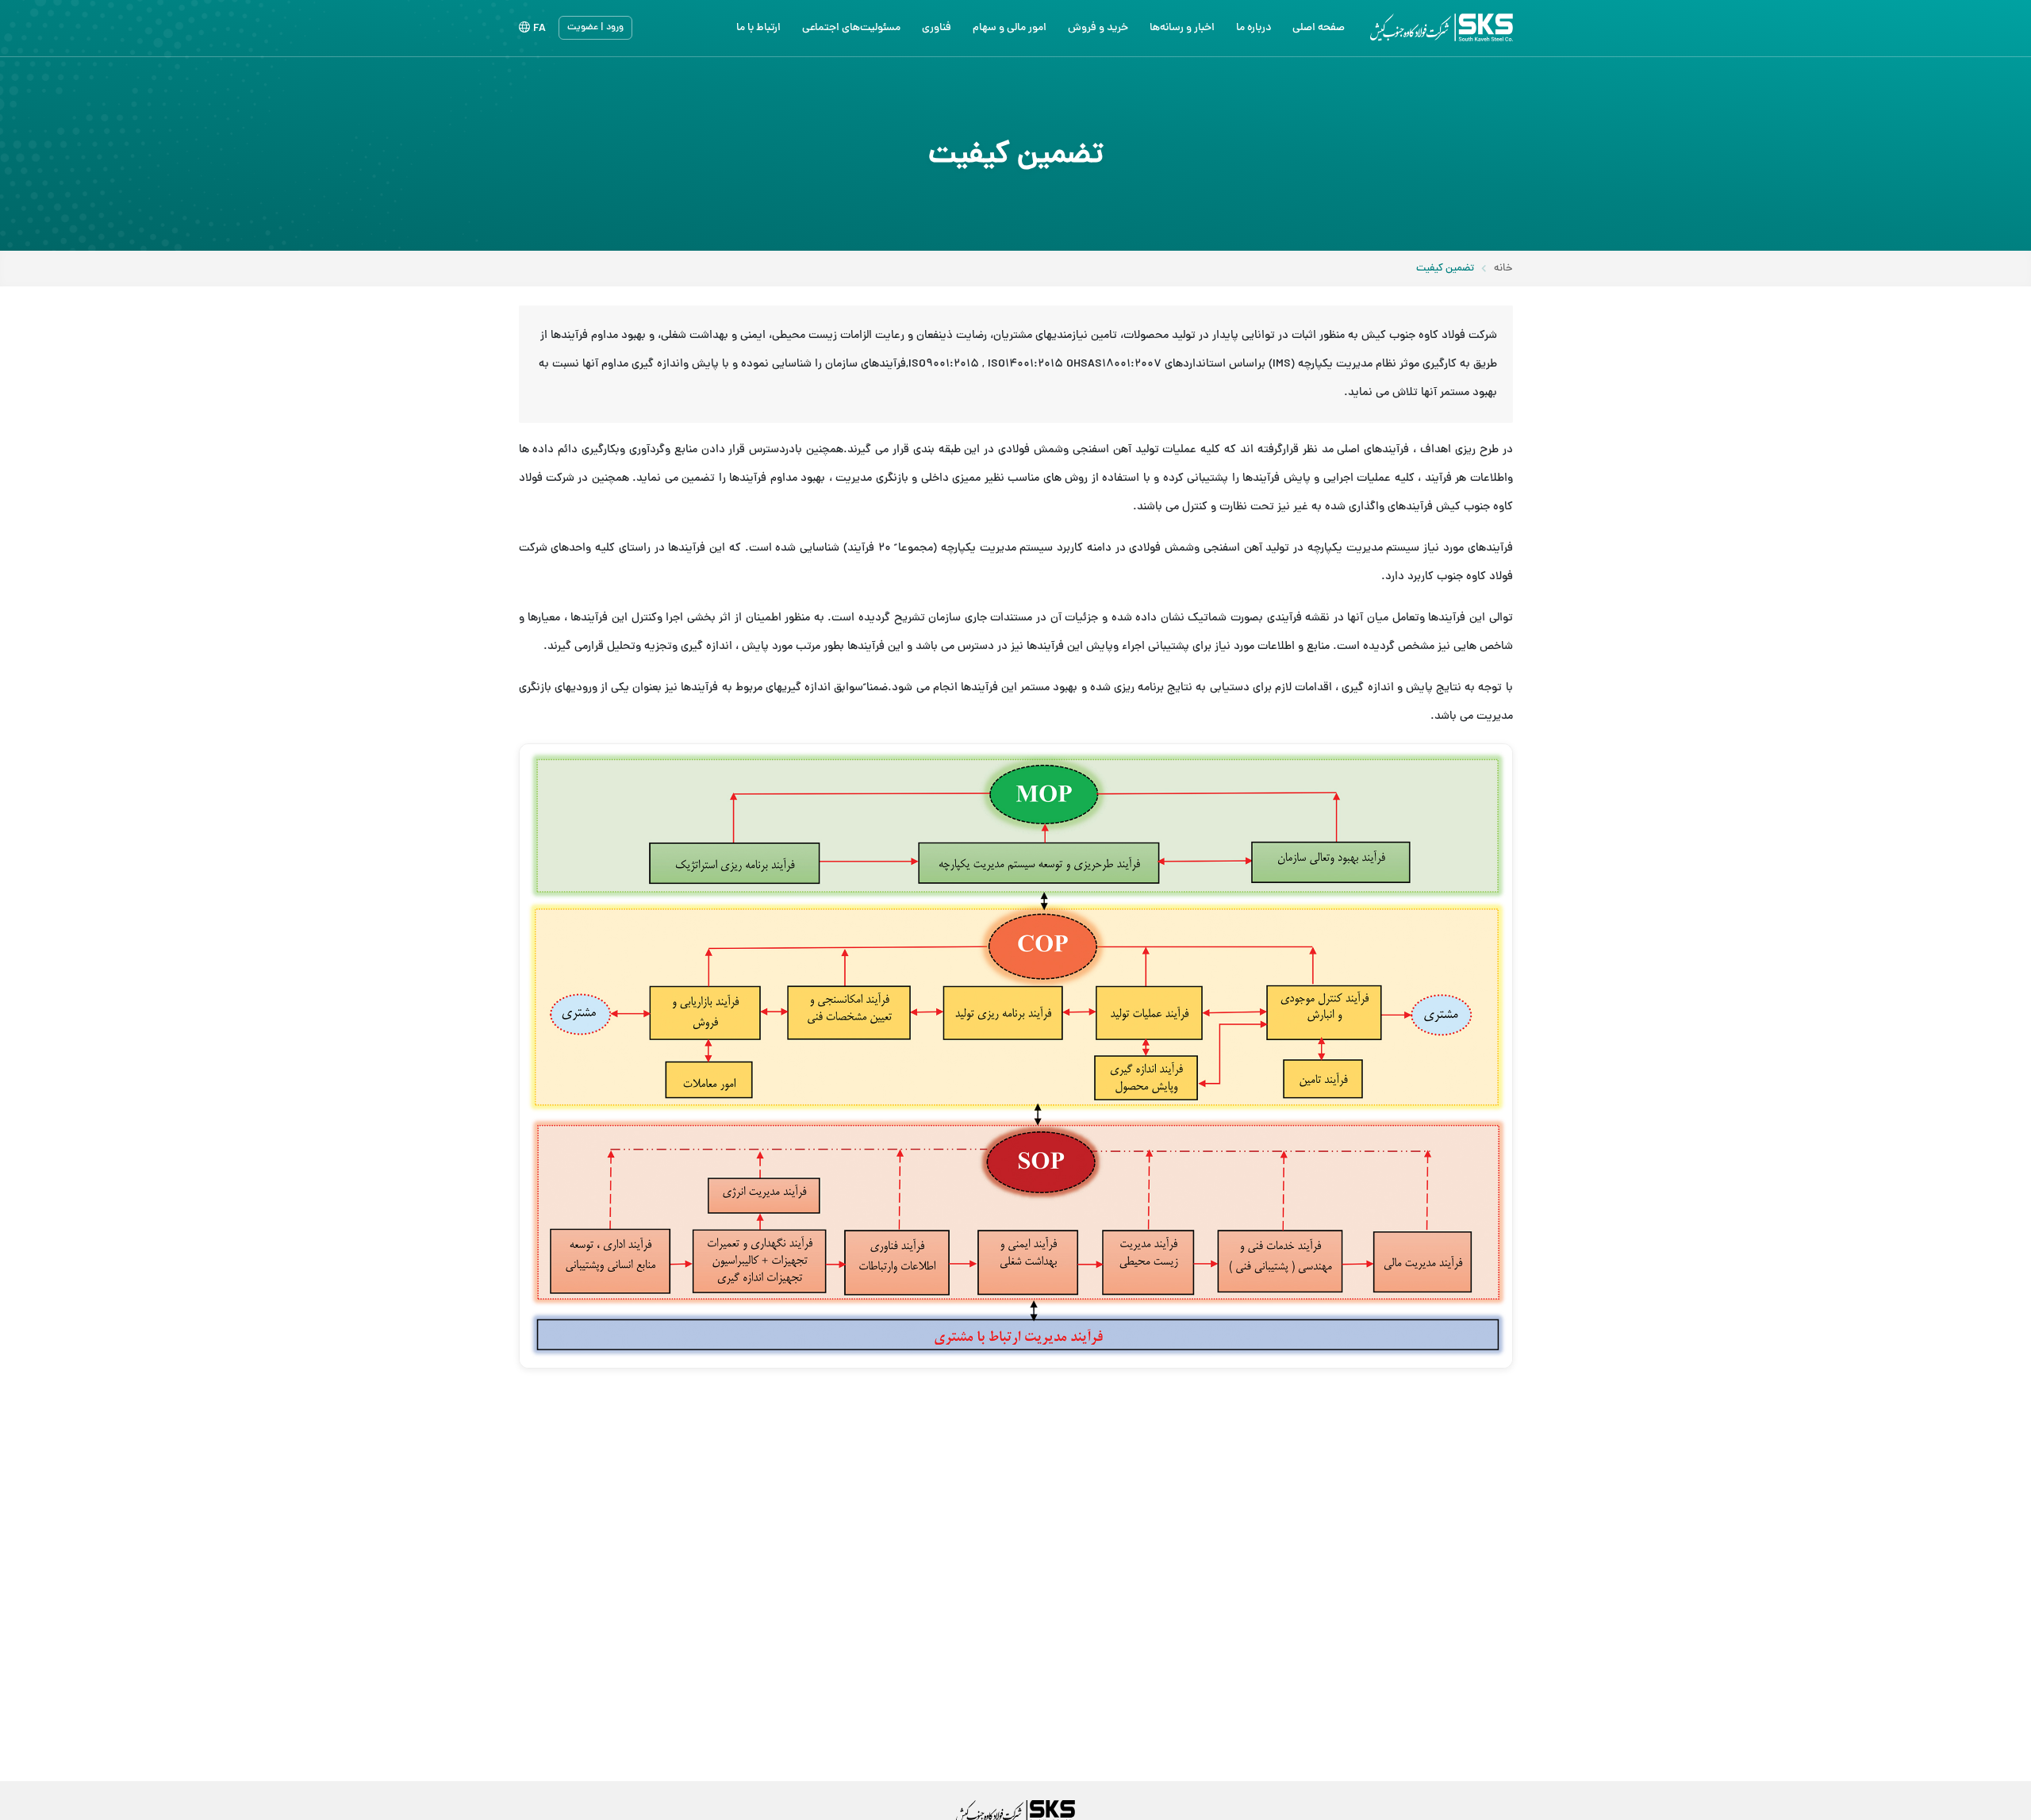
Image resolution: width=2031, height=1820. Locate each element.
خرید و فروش (1098, 28)
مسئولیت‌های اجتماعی (851, 28)
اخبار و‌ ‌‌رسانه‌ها (1182, 28)
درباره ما (1254, 28)
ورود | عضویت (595, 28)
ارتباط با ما (758, 28)
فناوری (937, 28)
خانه (1503, 269)
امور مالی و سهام (1010, 28)
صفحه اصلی (1319, 28)
